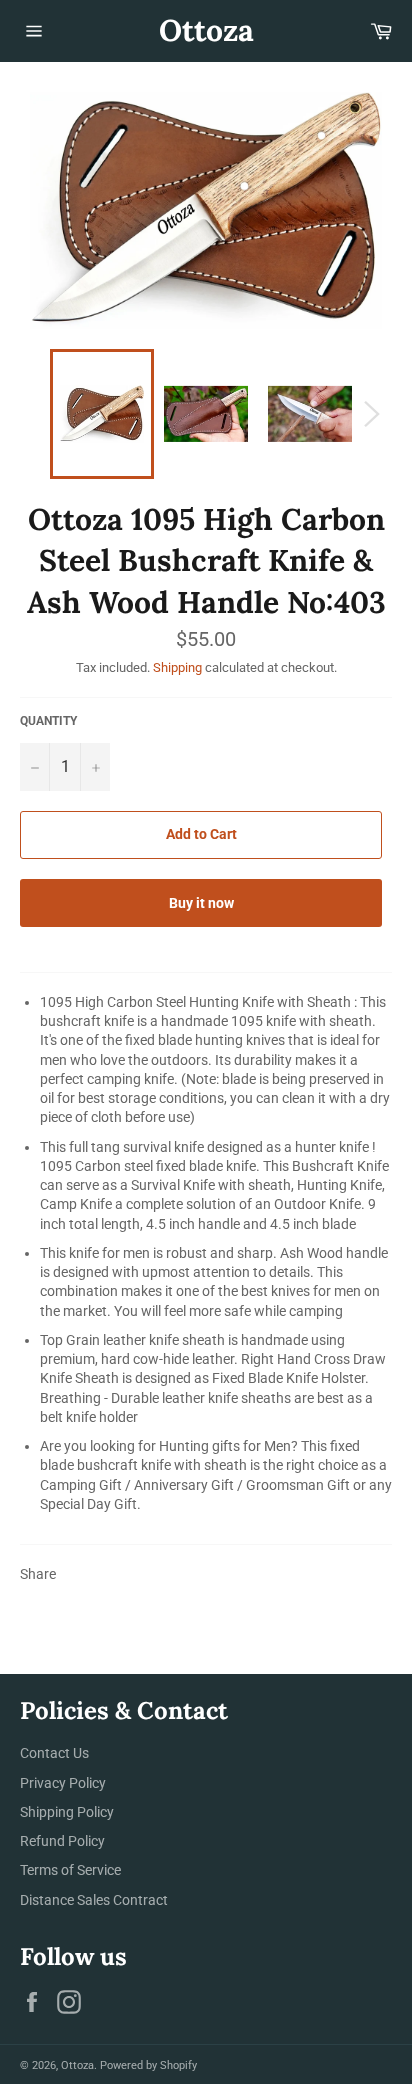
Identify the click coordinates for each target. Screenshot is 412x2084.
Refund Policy (62, 1841)
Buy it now (201, 903)
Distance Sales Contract (94, 1900)
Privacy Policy (63, 1783)
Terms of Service (70, 1870)
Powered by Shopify (148, 2065)
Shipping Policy (67, 1812)
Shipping (177, 667)
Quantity (48, 721)
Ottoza (206, 30)
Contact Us (54, 1753)
